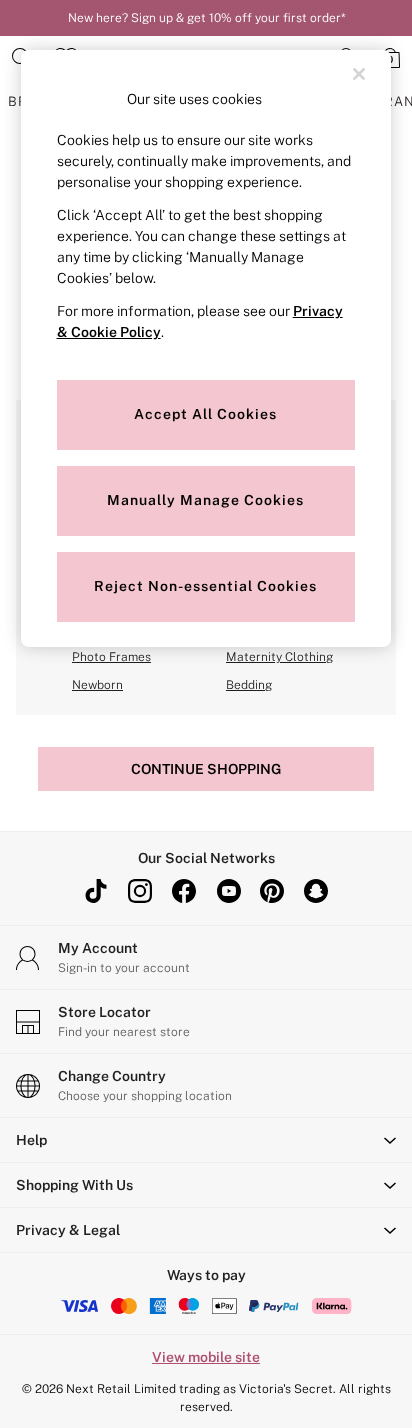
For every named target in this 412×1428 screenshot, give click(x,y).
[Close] (359, 74)
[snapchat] (316, 891)
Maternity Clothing (279, 657)
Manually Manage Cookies (205, 500)
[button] (206, 1140)
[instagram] (140, 891)
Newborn (97, 685)
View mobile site (206, 1357)
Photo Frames (111, 657)
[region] (206, 348)
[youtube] (228, 891)
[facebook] (184, 891)
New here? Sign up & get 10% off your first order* (206, 18)
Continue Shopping (206, 769)
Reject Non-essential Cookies (205, 586)
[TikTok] (96, 891)
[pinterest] (272, 891)
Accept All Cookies (205, 414)
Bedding (249, 685)
